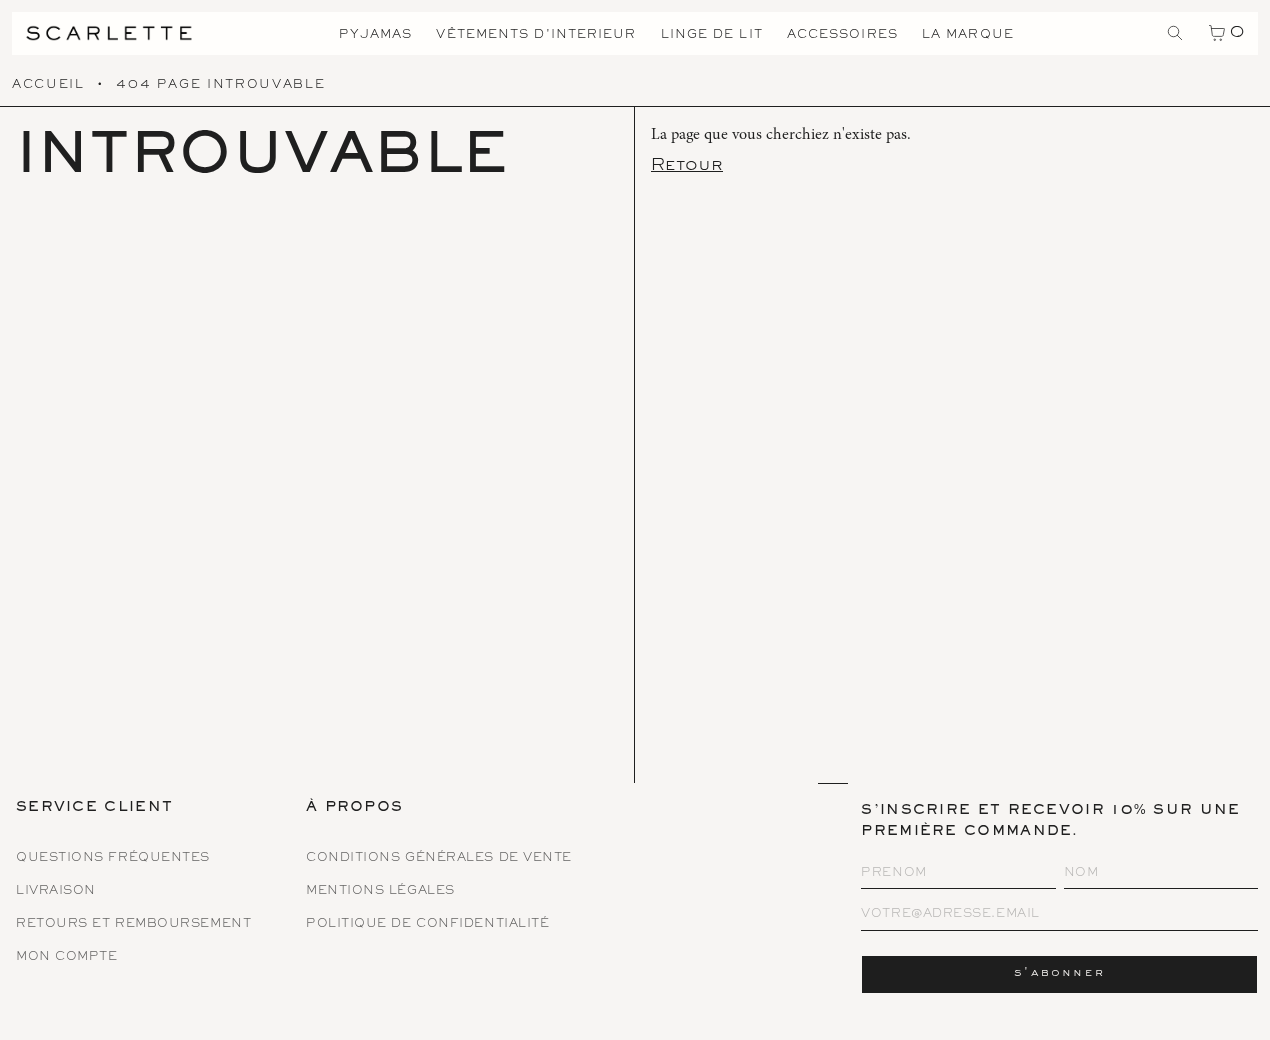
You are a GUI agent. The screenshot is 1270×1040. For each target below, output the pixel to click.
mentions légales (380, 891)
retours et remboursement (133, 924)
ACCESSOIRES (842, 35)
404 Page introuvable (220, 85)
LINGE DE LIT (712, 35)
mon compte (67, 957)
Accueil (48, 85)
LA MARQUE (968, 35)
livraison (56, 891)
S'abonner (1059, 973)
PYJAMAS (376, 35)
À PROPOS (354, 809)
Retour (687, 166)
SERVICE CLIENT (94, 809)
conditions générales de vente (439, 858)
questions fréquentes (113, 858)
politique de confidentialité (427, 924)
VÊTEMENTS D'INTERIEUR (536, 35)
